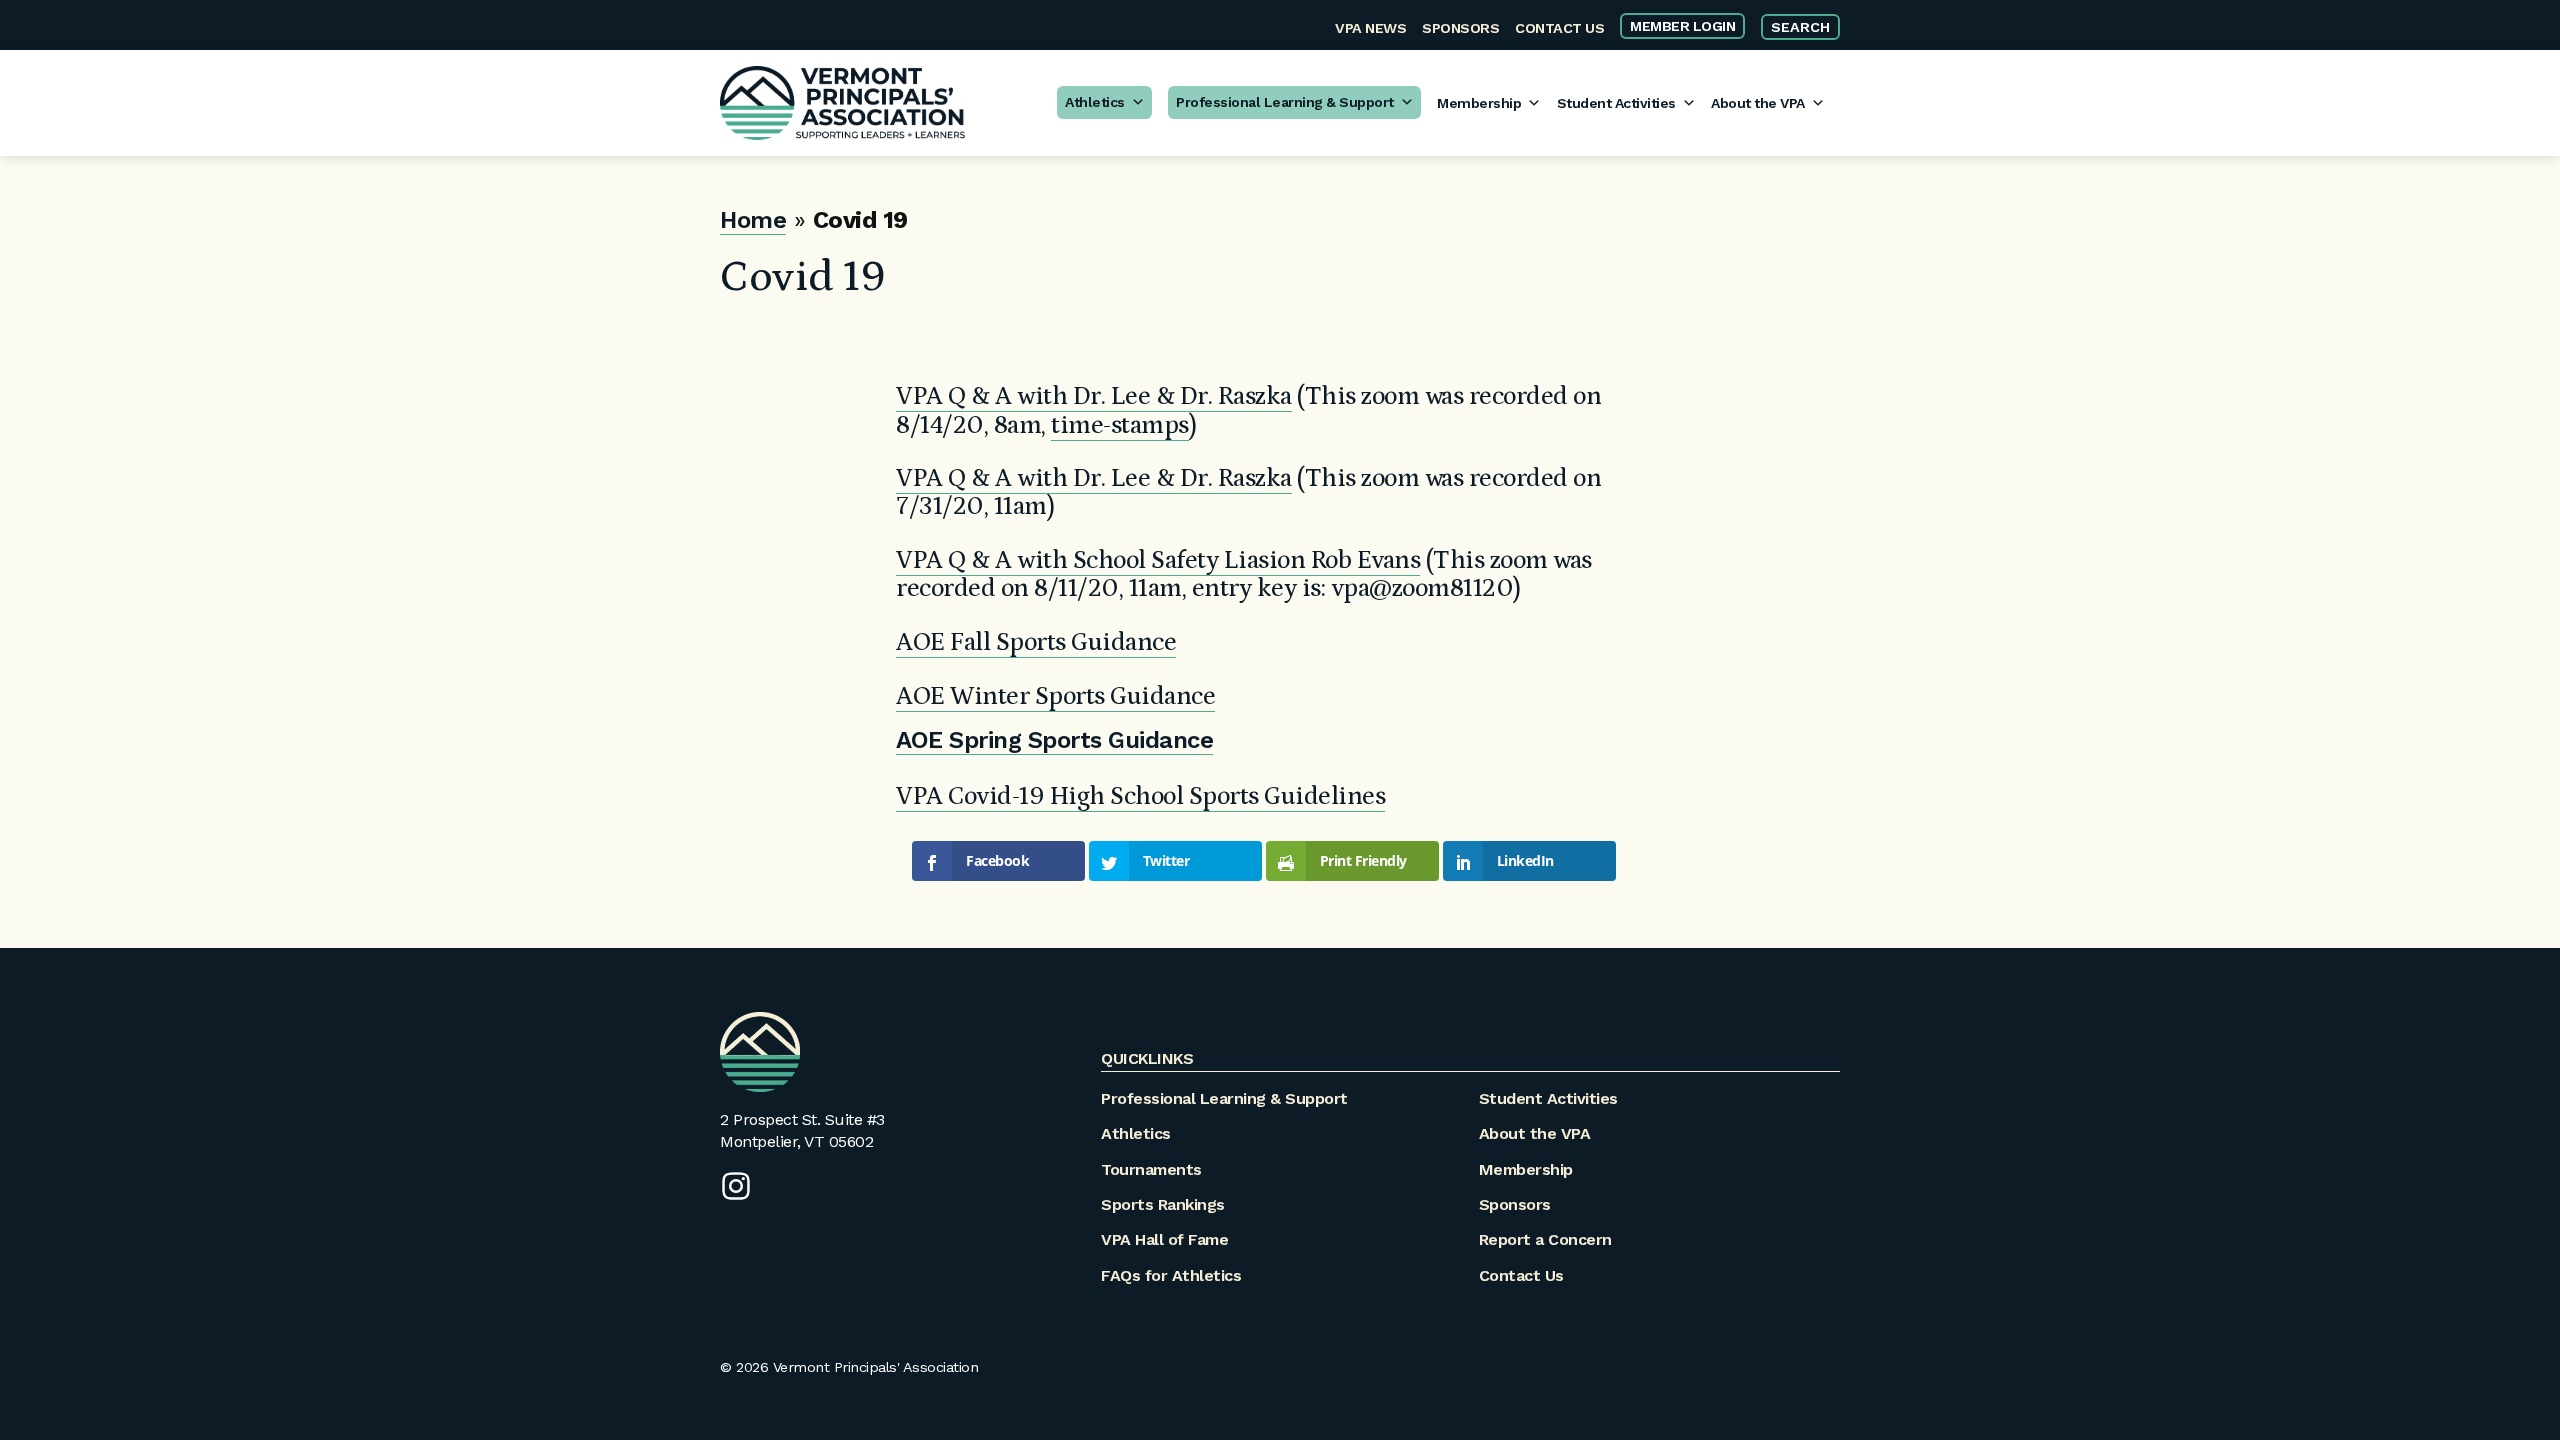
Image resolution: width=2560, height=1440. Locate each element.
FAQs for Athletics (1171, 1275)
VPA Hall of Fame (1164, 1239)
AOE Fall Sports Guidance (1036, 642)
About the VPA (1758, 103)
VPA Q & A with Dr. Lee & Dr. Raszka (1094, 396)
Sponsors (1460, 28)
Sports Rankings (1163, 1204)
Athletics (1095, 102)
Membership (1479, 103)
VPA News (1370, 28)
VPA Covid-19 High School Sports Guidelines (1140, 796)
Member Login (1682, 26)
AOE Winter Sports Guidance (1055, 696)
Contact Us (1559, 28)
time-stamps (1120, 425)
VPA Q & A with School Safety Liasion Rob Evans (1158, 560)
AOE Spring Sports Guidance (1054, 740)
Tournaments (1151, 1169)
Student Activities (1616, 103)
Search (1800, 27)
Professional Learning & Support (1285, 102)
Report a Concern (1545, 1239)
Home (753, 220)
